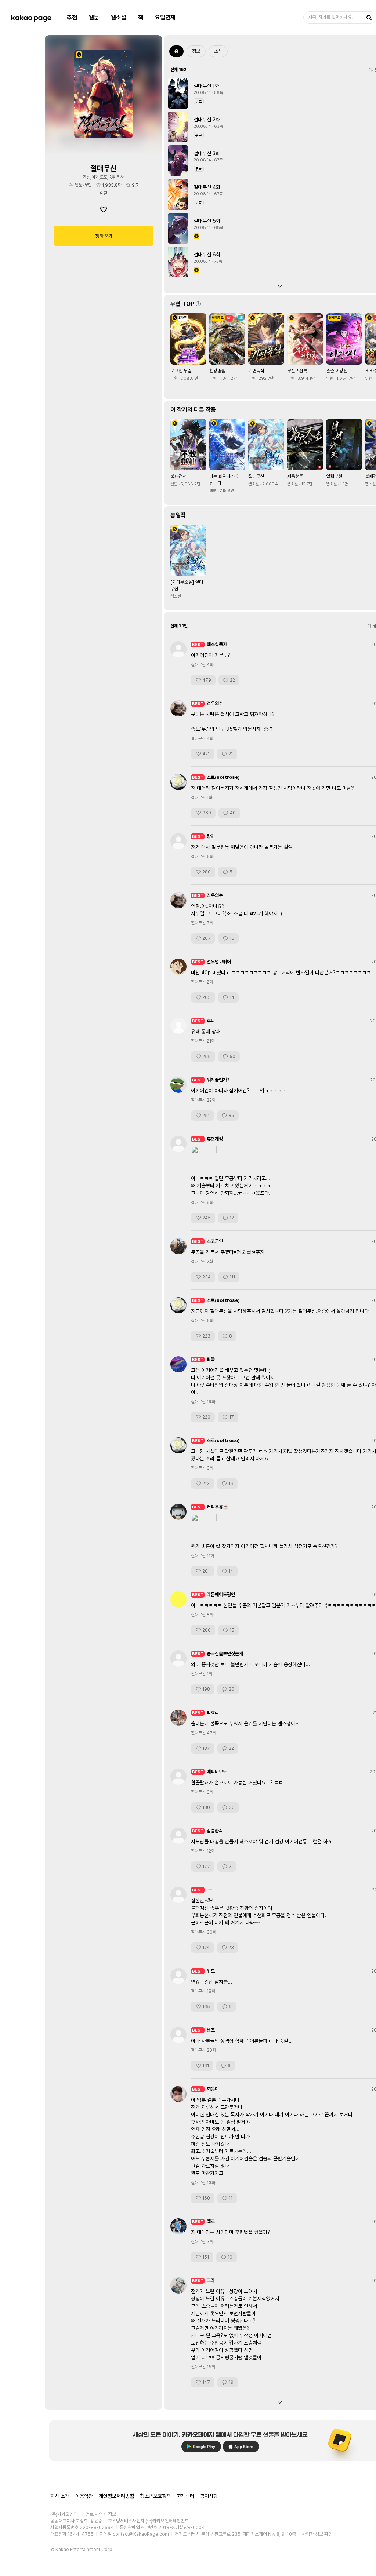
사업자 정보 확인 (317, 2534)
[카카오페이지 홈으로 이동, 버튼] (31, 18)
